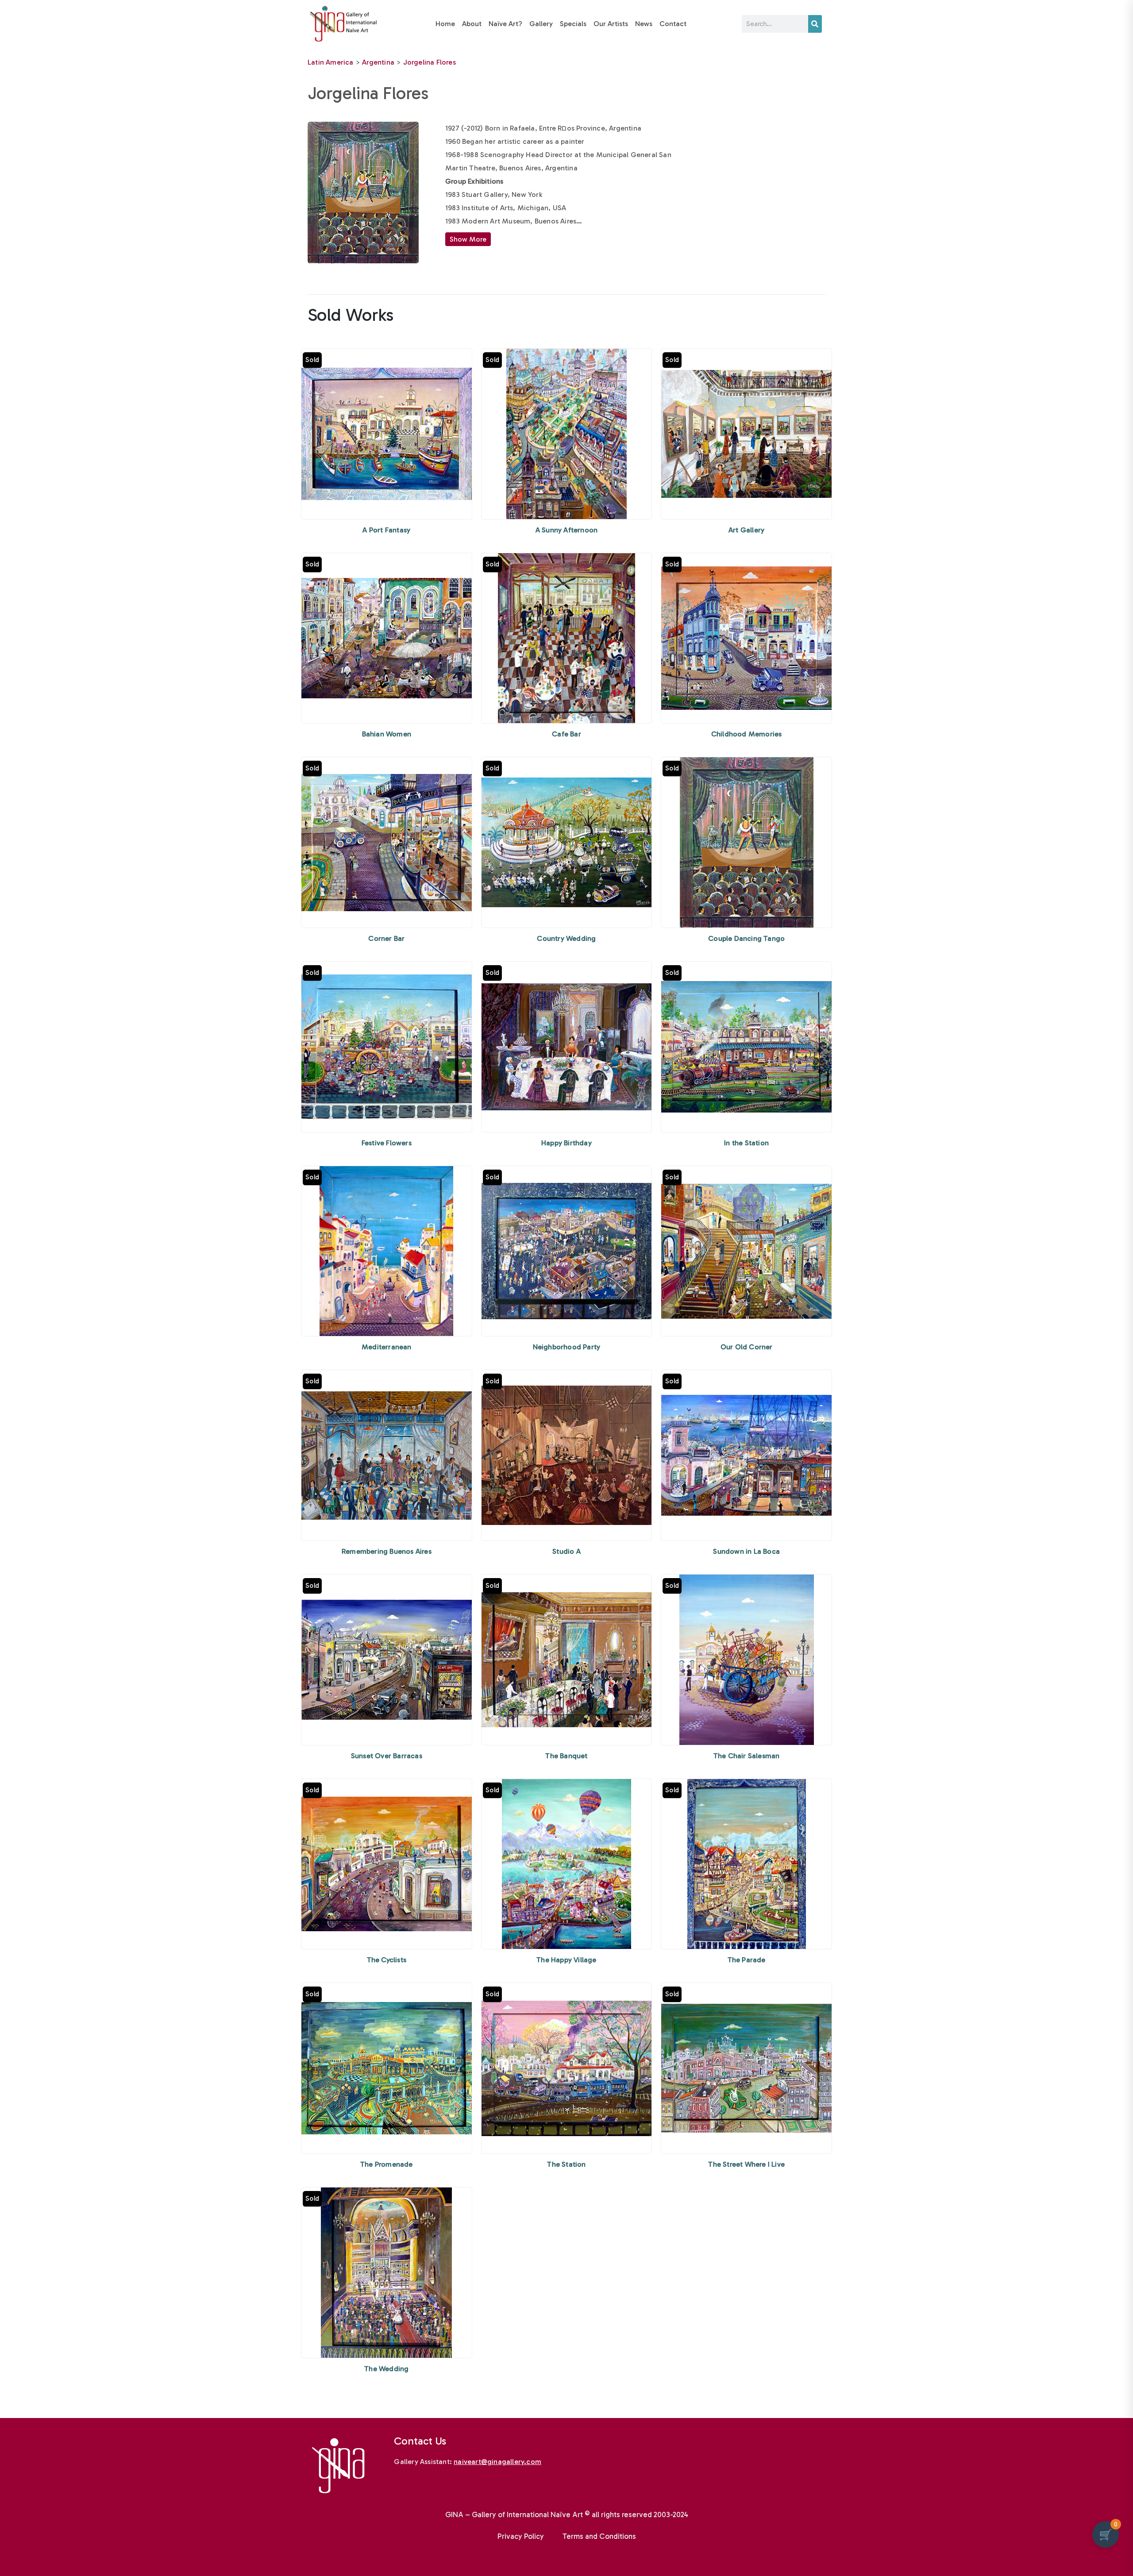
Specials (573, 24)
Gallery (541, 24)
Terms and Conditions (599, 2536)
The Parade (747, 1960)
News (644, 24)
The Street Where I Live (746, 2164)
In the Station (746, 1143)
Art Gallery (746, 530)
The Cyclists (387, 1960)
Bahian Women (387, 734)
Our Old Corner (747, 1347)
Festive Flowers (387, 1143)
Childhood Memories (747, 734)
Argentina (378, 62)
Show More (468, 239)
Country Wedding (566, 938)
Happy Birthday (566, 1143)
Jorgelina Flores (430, 62)
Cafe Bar (566, 734)
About (472, 24)
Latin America (331, 62)
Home (445, 24)
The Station (566, 2164)
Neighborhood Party (567, 1347)
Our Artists (611, 24)
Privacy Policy (521, 2536)
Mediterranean (387, 1347)
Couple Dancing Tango (746, 938)
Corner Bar (386, 938)
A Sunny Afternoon (566, 530)
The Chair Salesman (747, 1756)
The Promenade (387, 2164)
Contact (673, 24)
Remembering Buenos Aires (387, 1551)
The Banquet (566, 1756)
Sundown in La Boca (746, 1551)
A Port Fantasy (386, 530)
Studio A (566, 1551)
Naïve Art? (505, 24)
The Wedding (386, 2369)
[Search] (815, 24)
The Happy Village (566, 1960)
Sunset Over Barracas (387, 1756)
